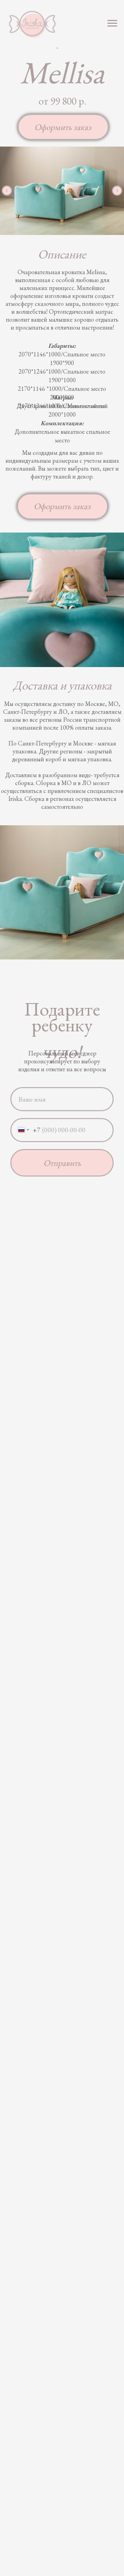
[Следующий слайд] (117, 191)
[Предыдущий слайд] (7, 191)
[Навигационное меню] (112, 23)
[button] (63, 127)
